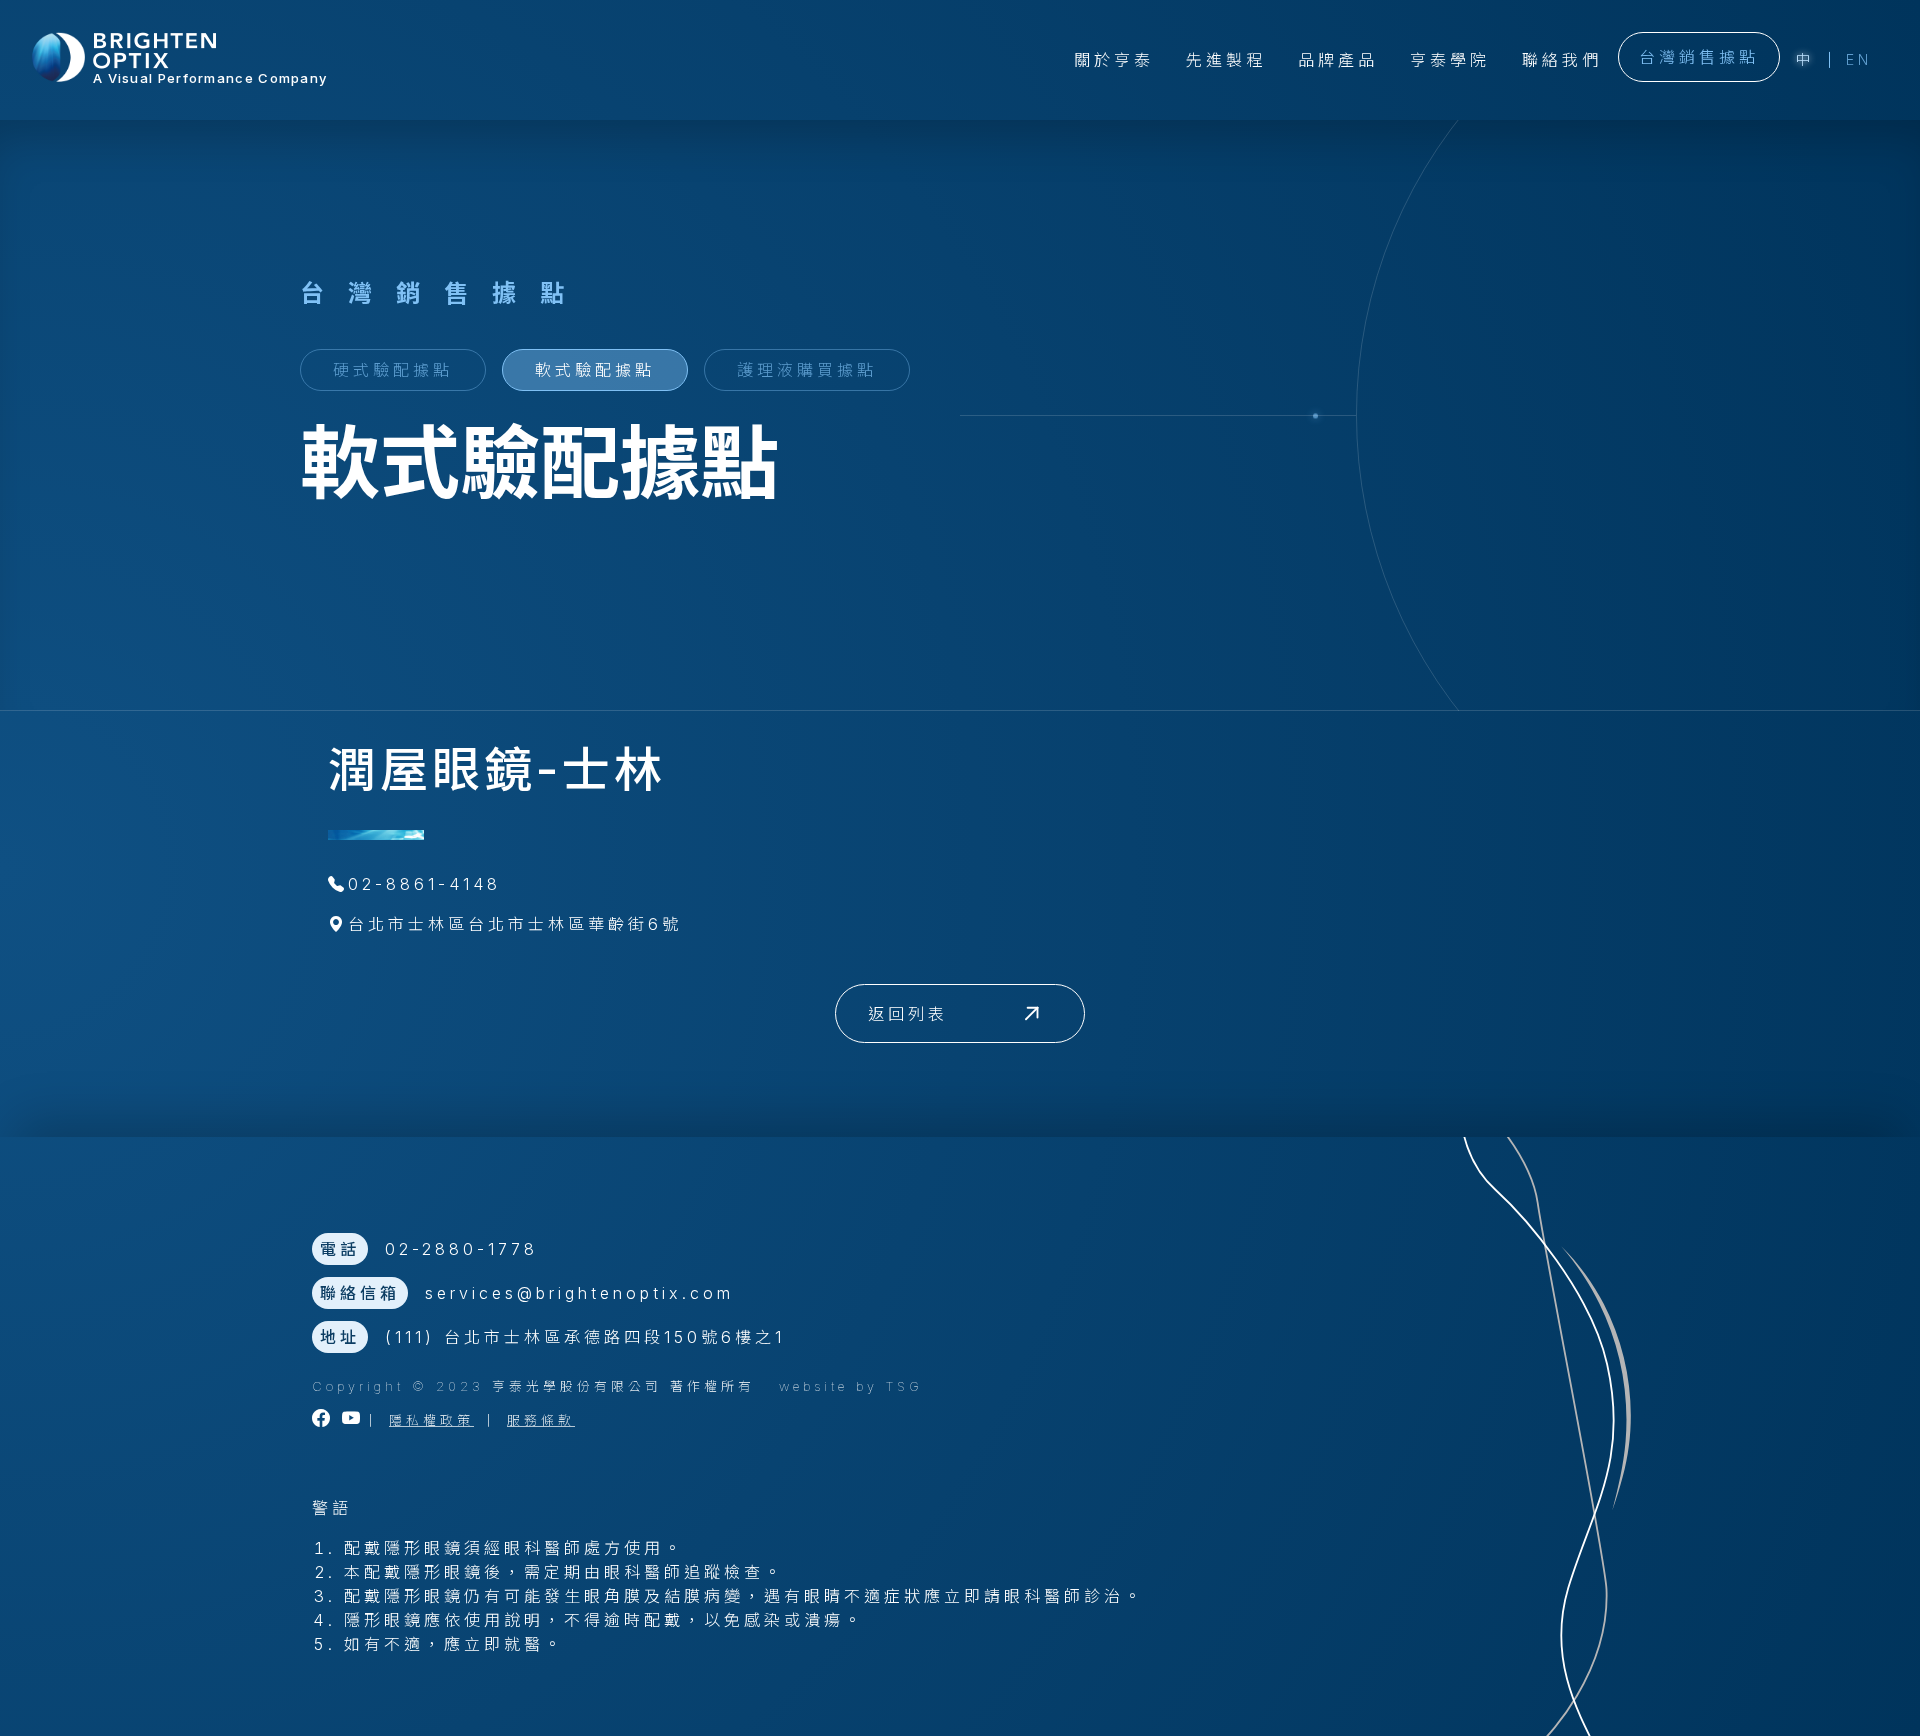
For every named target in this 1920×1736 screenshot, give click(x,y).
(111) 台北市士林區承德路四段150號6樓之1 (585, 1337)
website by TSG (851, 1386)
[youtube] (353, 1420)
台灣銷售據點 (1699, 57)
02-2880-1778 (461, 1249)
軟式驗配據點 (595, 370)
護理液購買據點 (807, 370)
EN (1859, 59)
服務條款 (541, 1420)
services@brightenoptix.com (579, 1293)
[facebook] (323, 1420)
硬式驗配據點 (393, 370)
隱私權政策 (431, 1420)
